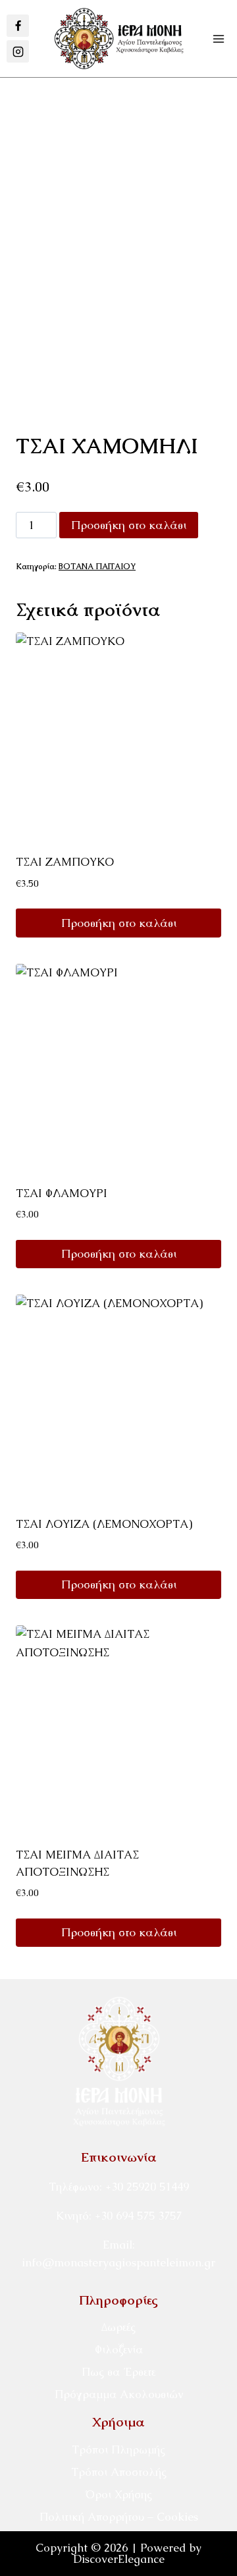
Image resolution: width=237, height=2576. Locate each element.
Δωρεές (118, 2327)
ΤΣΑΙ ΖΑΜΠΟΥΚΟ (65, 862)
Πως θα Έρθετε (118, 2372)
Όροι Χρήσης (118, 2494)
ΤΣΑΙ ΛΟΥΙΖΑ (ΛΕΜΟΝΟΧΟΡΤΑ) (104, 1524)
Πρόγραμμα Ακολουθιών (119, 2394)
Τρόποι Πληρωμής (118, 2450)
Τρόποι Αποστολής (119, 2472)
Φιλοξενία (119, 2349)
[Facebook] (18, 26)
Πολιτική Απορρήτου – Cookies (119, 2517)
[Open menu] (218, 39)
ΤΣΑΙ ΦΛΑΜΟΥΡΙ (62, 1193)
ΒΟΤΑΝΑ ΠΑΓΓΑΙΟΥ (97, 567)
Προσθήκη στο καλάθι (129, 525)
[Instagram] (18, 51)
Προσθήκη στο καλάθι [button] (119, 923)
